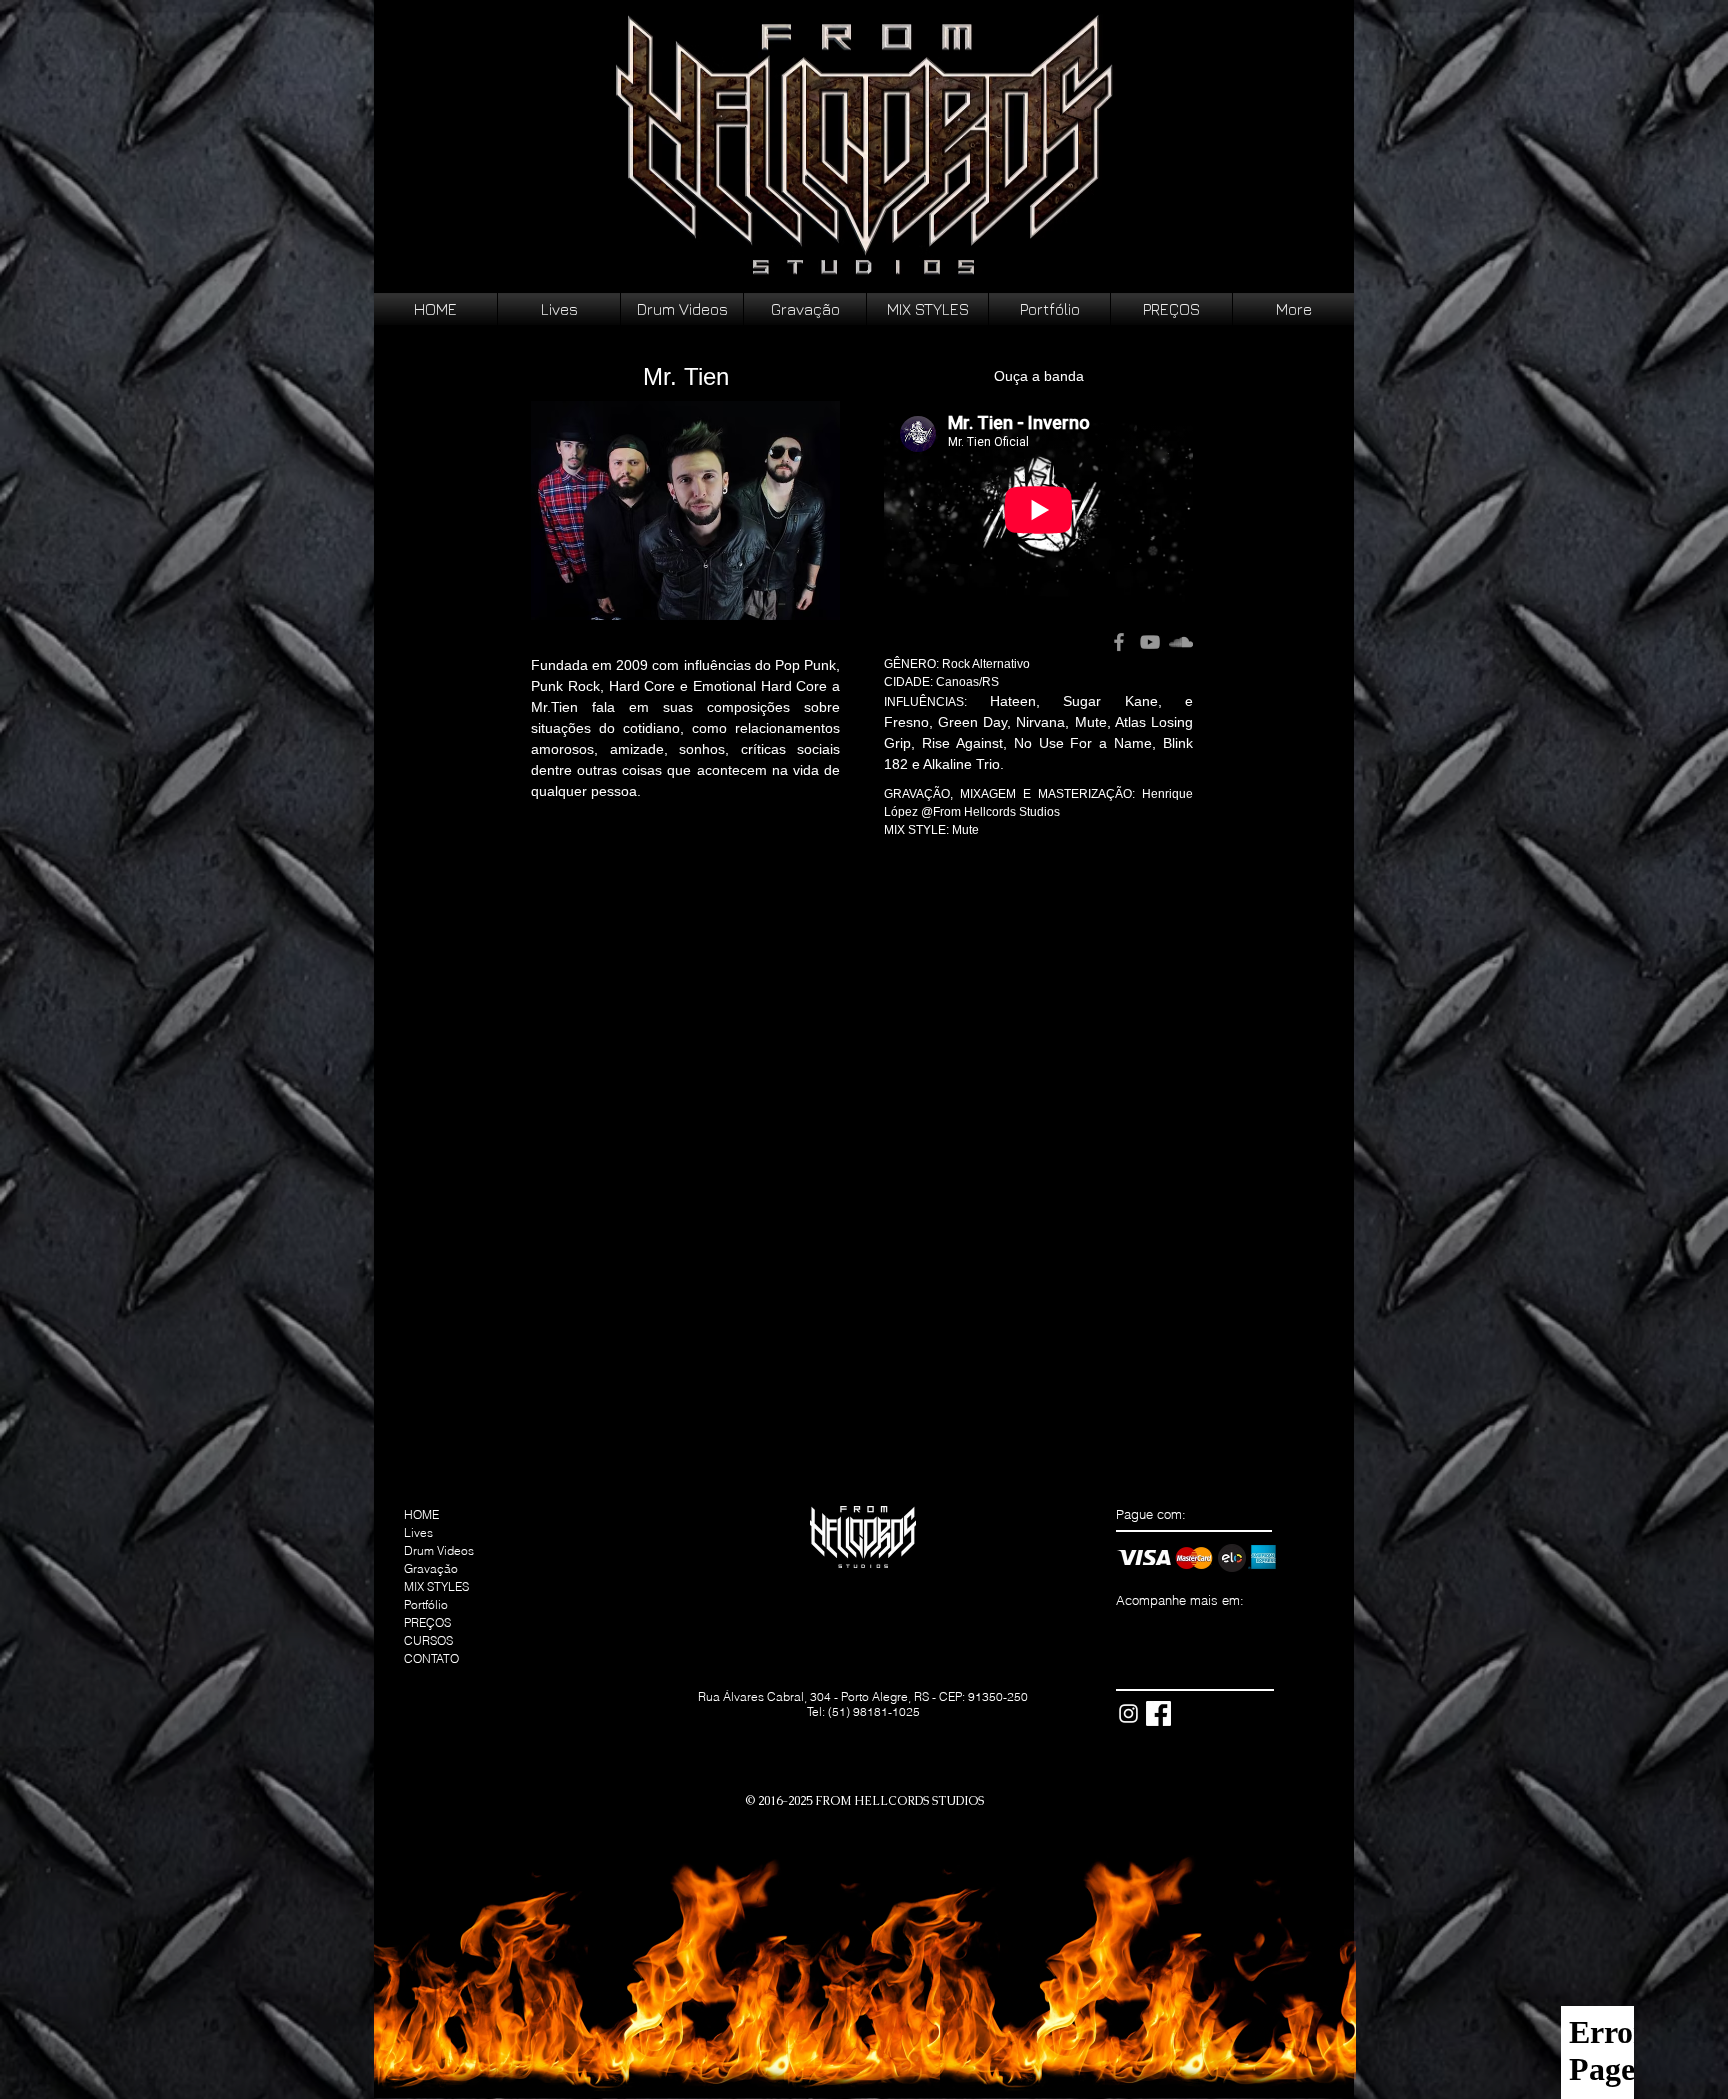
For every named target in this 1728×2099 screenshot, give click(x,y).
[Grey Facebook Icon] (1119, 642)
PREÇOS (427, 1622)
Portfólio (426, 1604)
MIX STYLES (436, 1586)
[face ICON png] (1158, 1713)
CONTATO (431, 1658)
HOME (421, 1514)
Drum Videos (439, 1550)
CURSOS (428, 1640)
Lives (418, 1532)
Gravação (431, 1568)
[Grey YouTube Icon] (1150, 642)
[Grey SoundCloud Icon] (1181, 642)
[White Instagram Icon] (1128, 1713)
